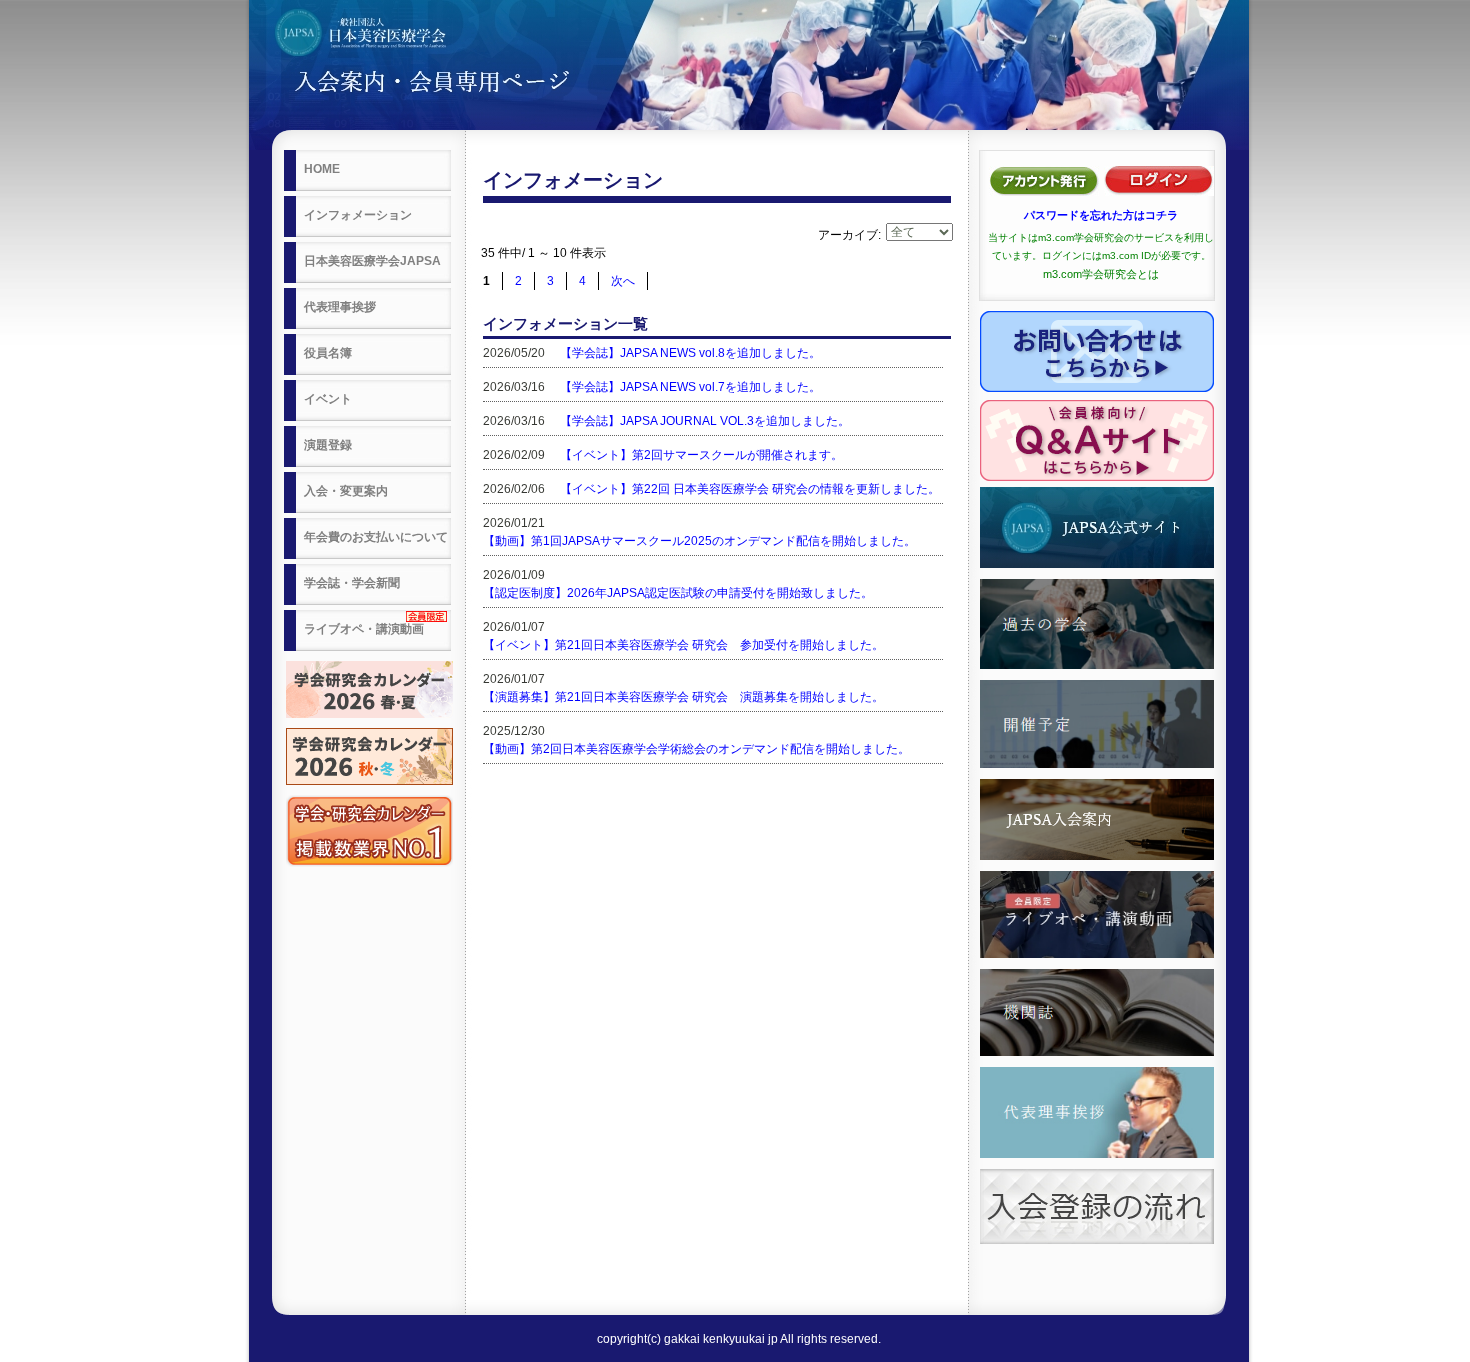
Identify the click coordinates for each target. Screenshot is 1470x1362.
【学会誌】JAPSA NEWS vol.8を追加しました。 (690, 353)
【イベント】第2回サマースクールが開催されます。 (701, 455)
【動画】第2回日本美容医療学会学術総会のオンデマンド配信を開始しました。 (696, 749)
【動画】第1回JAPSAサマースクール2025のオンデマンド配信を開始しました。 (699, 541)
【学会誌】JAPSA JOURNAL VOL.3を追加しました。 (705, 421)
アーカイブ (848, 235)
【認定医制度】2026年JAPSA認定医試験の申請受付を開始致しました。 (678, 593)
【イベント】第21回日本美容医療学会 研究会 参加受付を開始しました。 (683, 645)
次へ (623, 281)
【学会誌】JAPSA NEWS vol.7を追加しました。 (690, 387)
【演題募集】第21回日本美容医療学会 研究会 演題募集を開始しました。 (683, 697)
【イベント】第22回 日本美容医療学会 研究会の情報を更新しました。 (750, 489)
